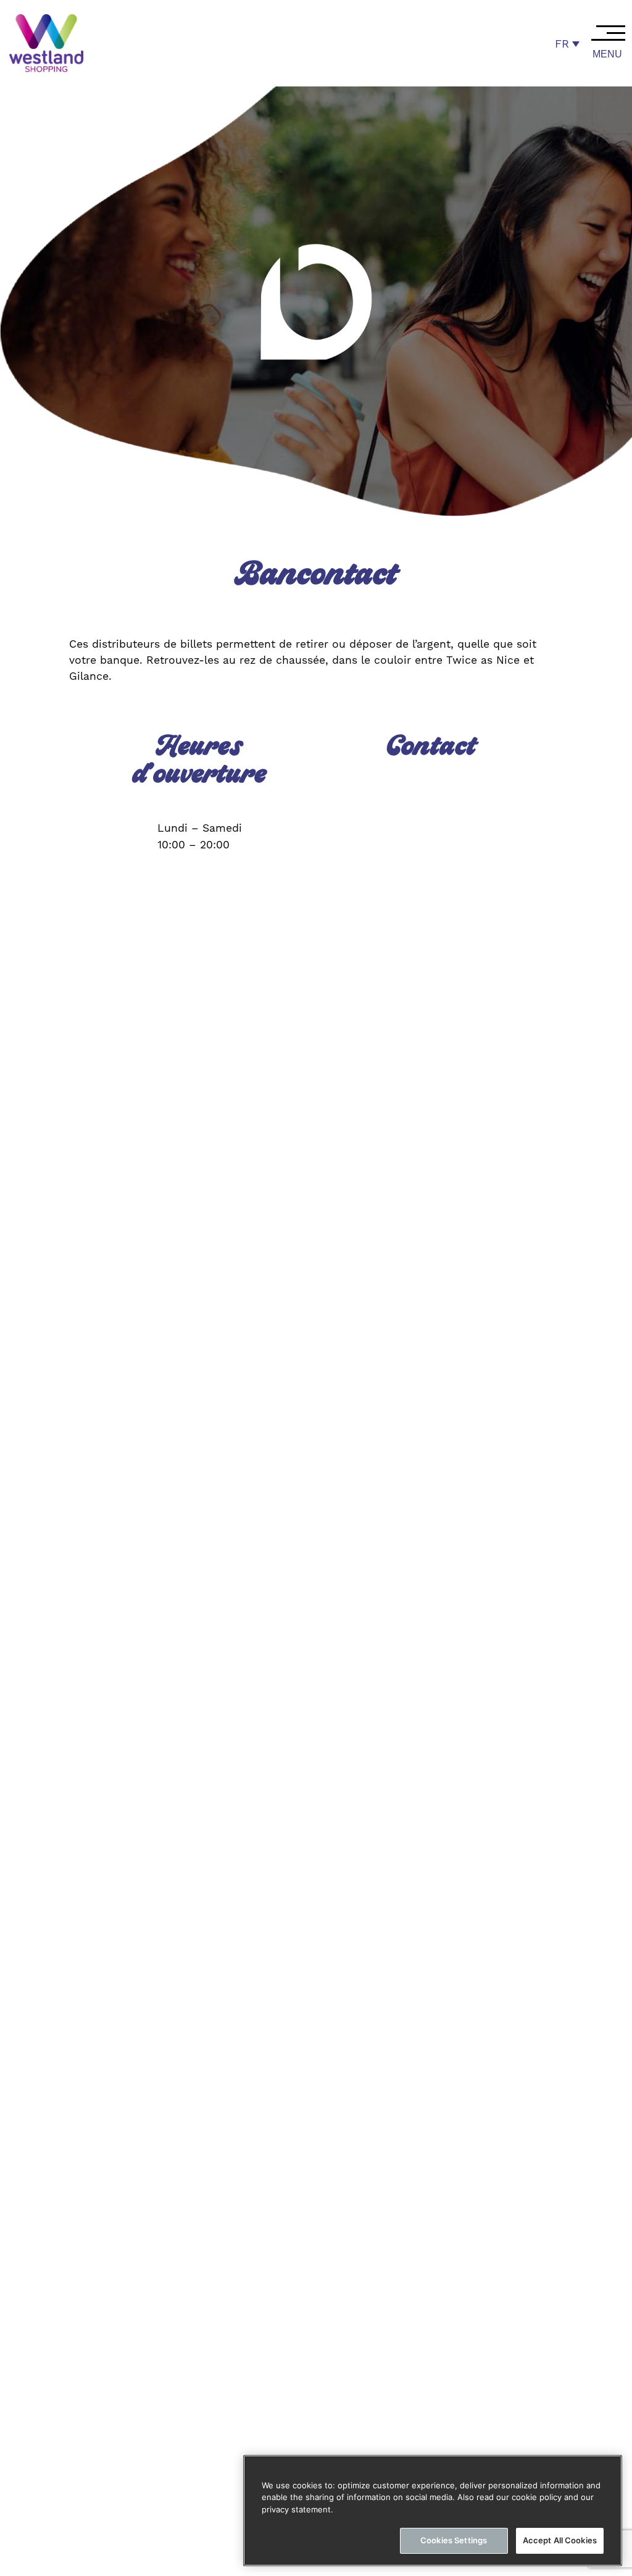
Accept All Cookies (560, 2540)
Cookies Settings (454, 2540)
